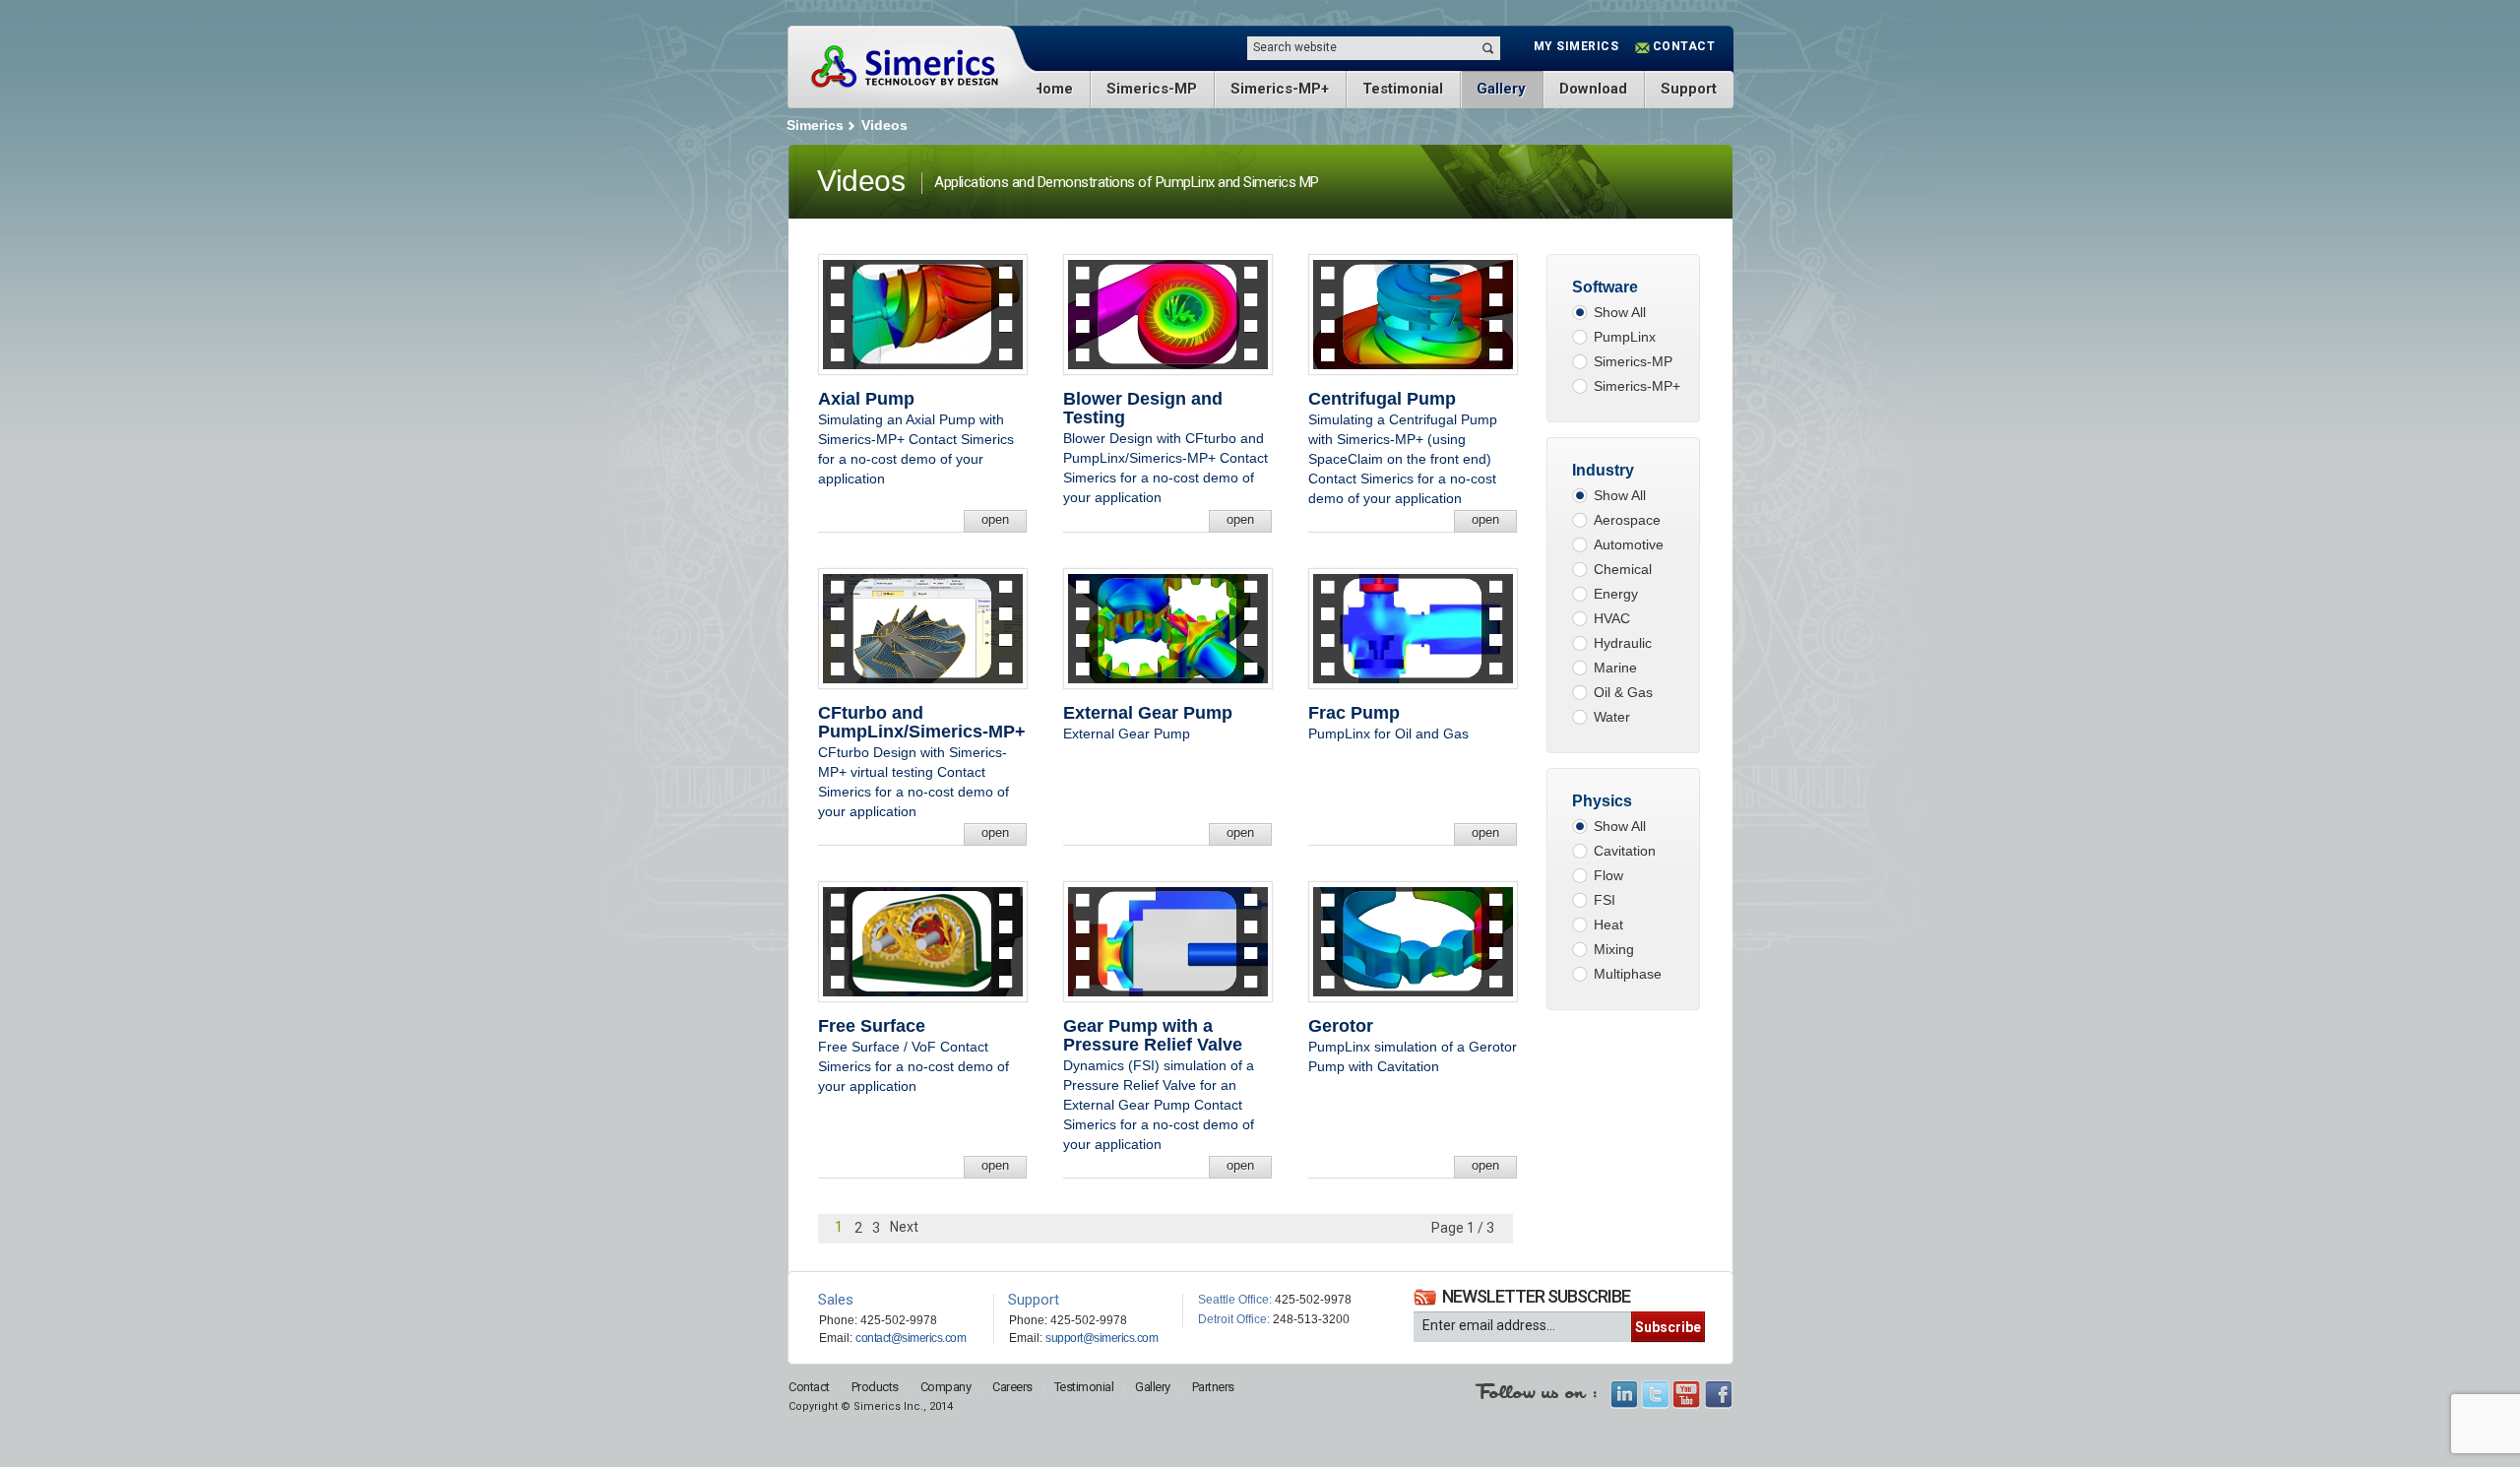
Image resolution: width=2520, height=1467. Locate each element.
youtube (1687, 1395)
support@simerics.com (1102, 1338)
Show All (1620, 312)
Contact (809, 1387)
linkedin (1624, 1395)
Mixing (1614, 949)
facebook (1718, 1395)
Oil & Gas (1623, 692)
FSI (1605, 900)
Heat (1608, 925)
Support (1689, 89)
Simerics (904, 67)
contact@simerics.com (911, 1338)
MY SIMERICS (1576, 46)
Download (1593, 89)
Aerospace (1627, 520)
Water (1612, 717)
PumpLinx (1625, 337)
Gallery (1501, 89)
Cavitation (1625, 851)
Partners (1213, 1387)
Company (946, 1387)
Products (875, 1387)
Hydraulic (1623, 643)
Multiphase (1628, 974)
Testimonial (1403, 89)
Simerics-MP (1152, 89)
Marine (1615, 668)
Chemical (1623, 569)
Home (1052, 89)
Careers (1012, 1387)
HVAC (1612, 618)
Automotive (1629, 544)
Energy (1616, 594)
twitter (1655, 1395)
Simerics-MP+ (1280, 89)
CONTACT (1684, 46)
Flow (1608, 875)
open (995, 519)
